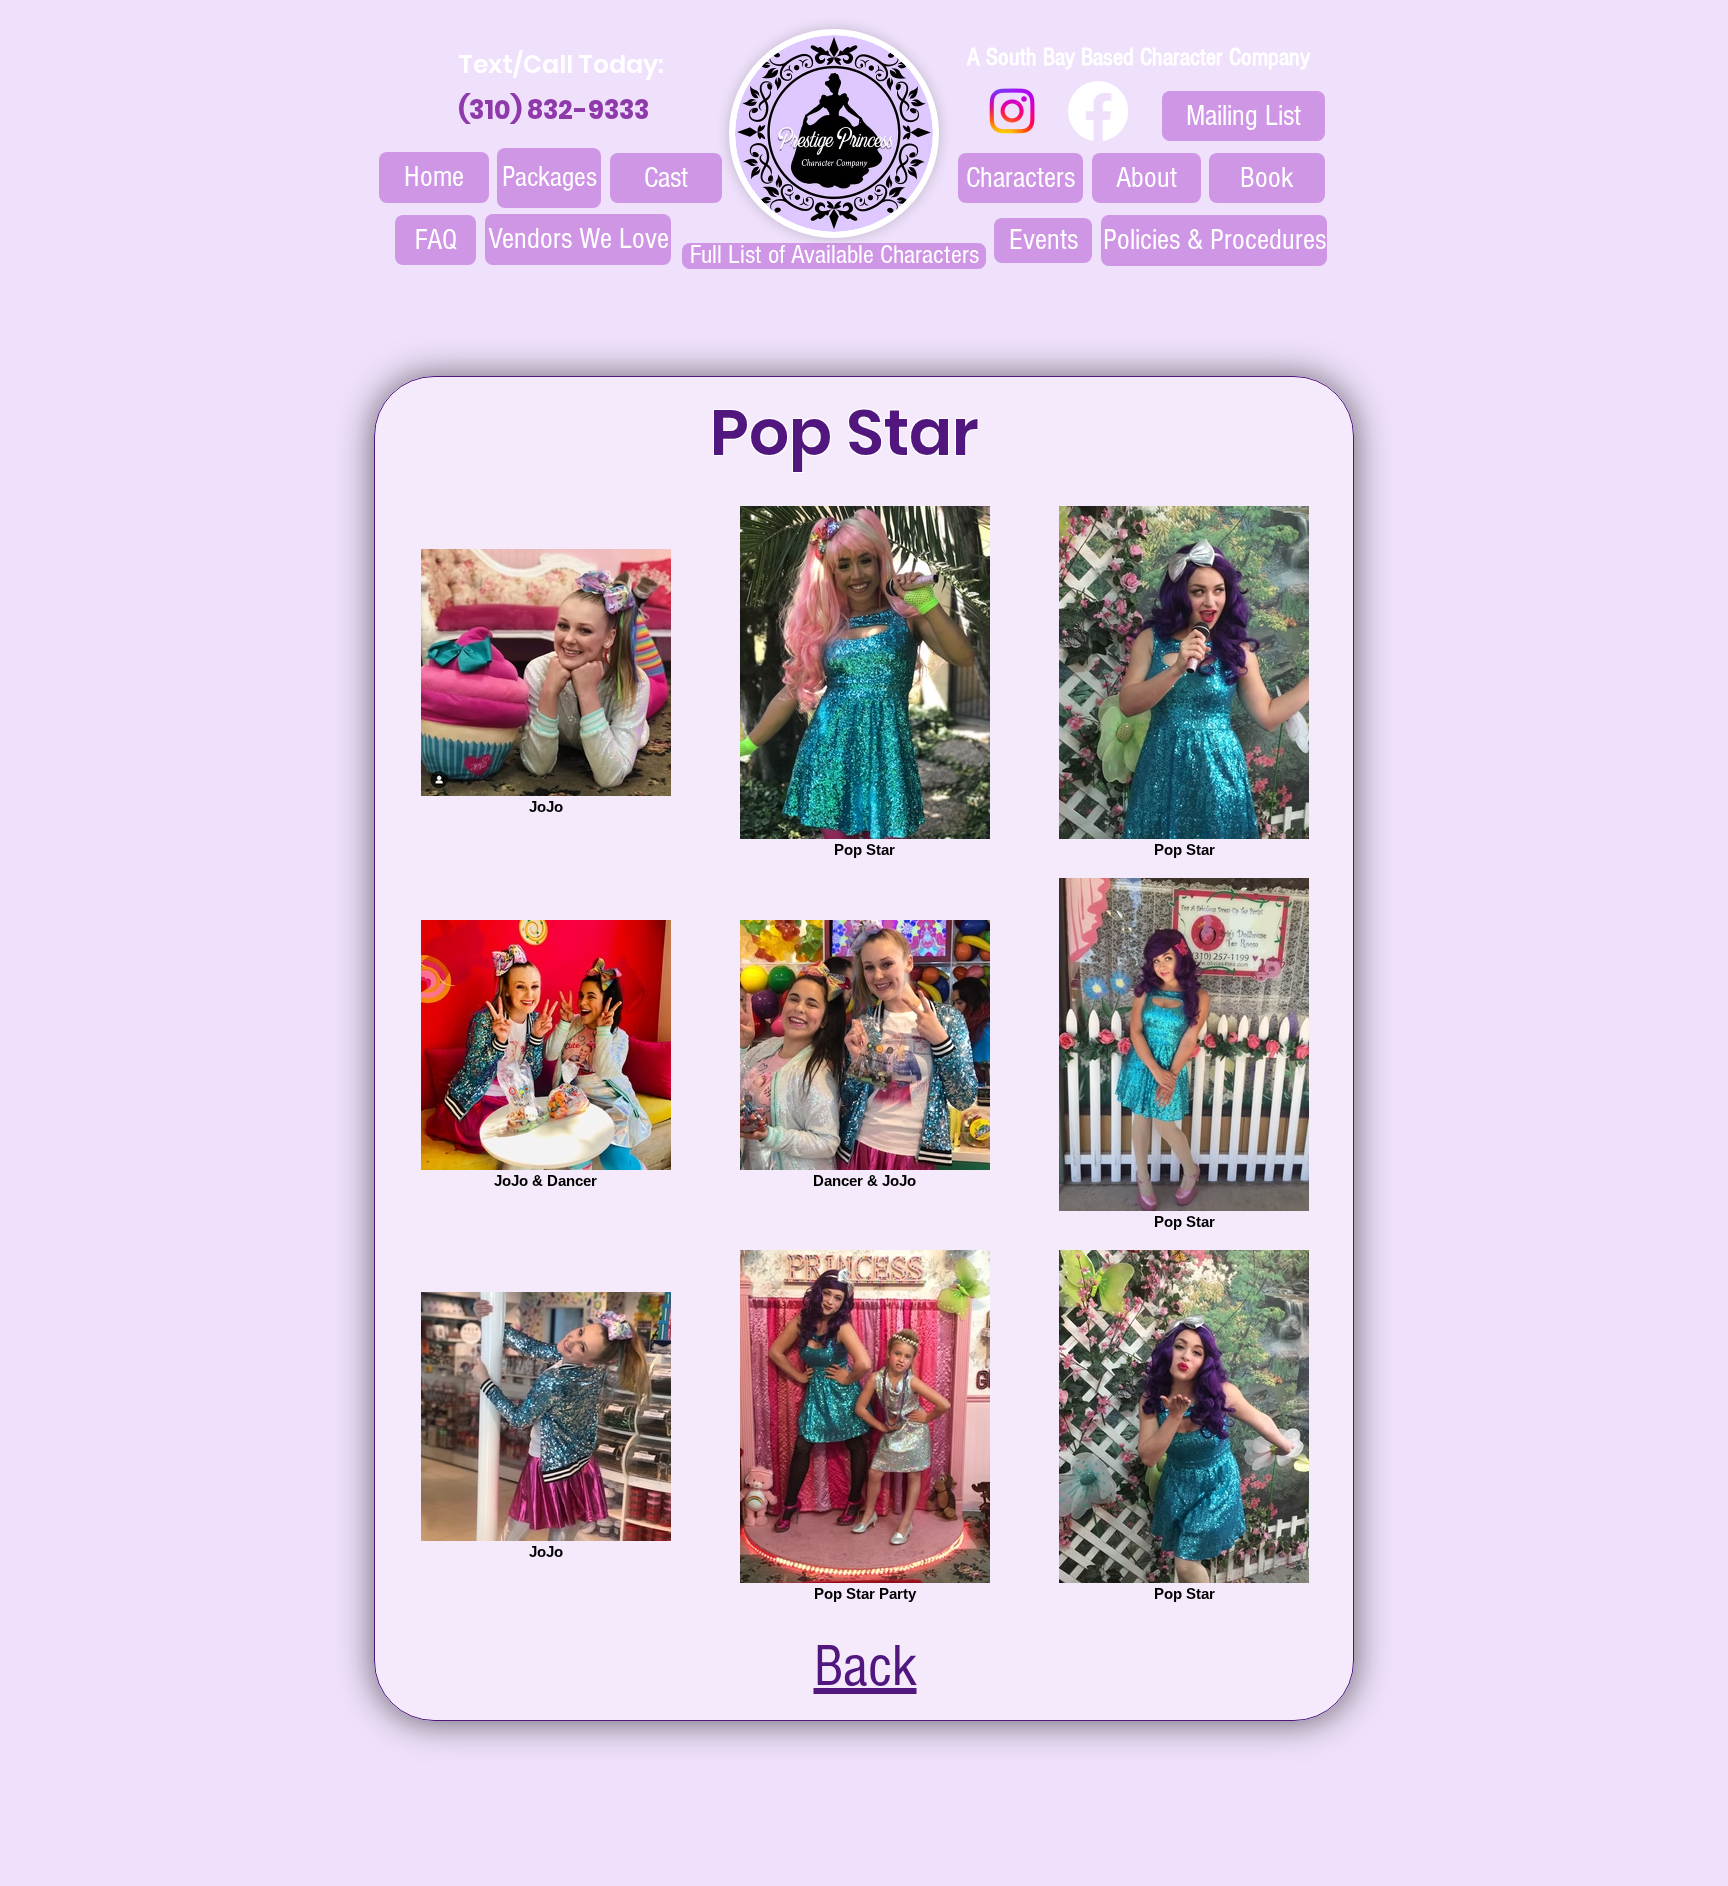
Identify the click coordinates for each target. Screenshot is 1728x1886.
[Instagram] (1012, 111)
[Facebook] (1098, 111)
